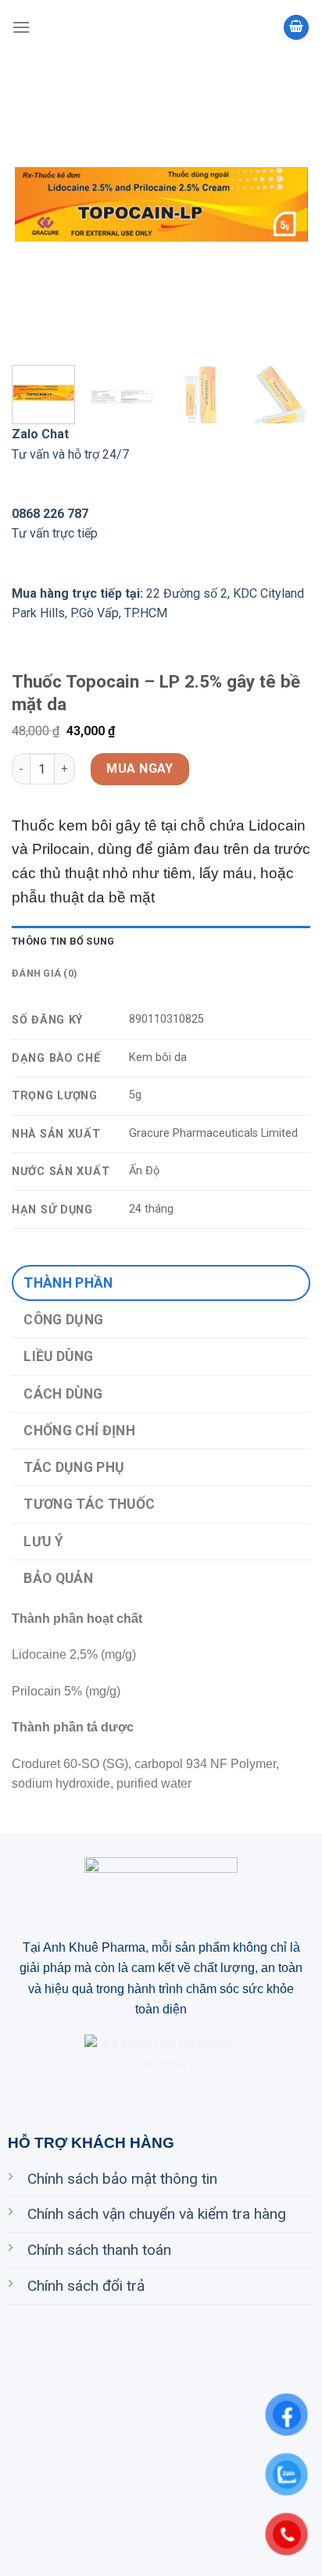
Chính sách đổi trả (86, 2286)
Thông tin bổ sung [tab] (63, 941)
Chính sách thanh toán (99, 2250)
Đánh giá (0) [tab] (45, 973)
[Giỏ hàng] (296, 28)
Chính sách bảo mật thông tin (122, 2179)
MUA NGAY (140, 768)
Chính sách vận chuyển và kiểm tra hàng (157, 2214)
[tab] (161, 1283)
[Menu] (21, 27)
